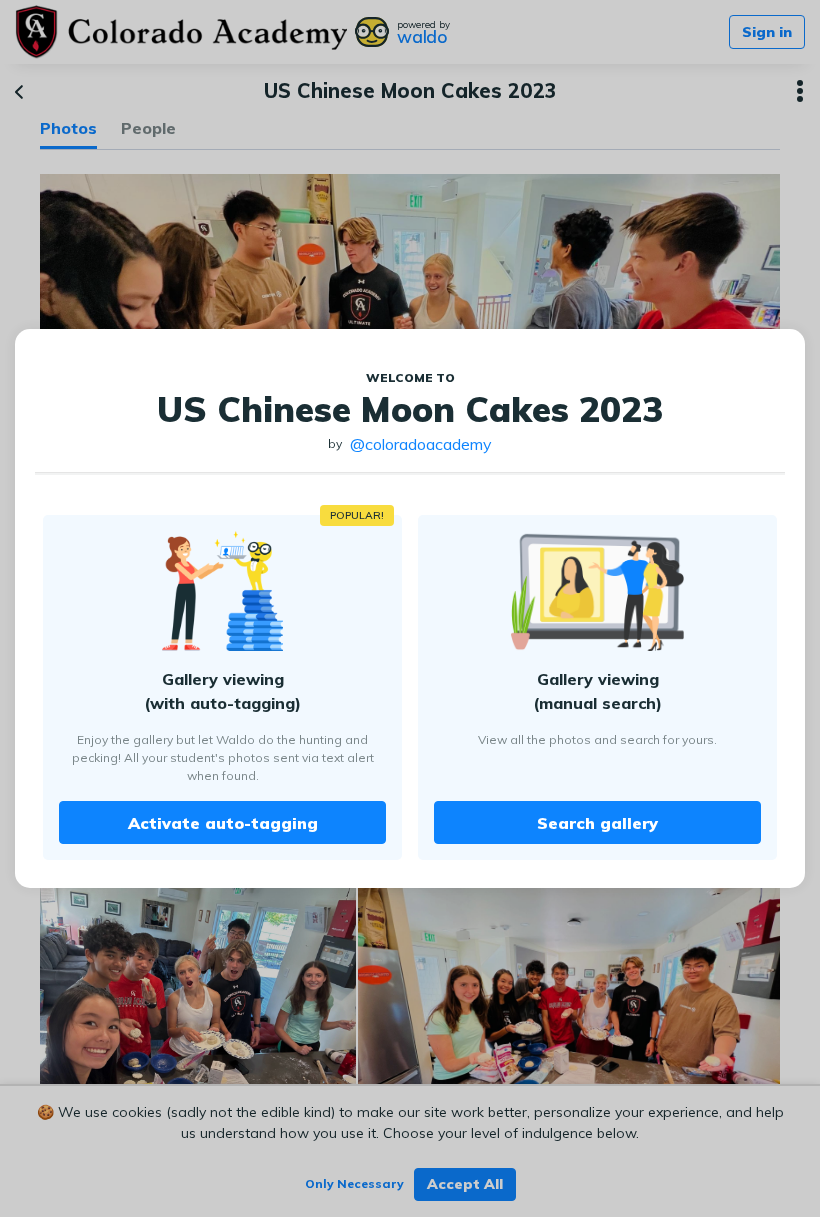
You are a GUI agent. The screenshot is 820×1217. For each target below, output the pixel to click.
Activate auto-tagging (223, 823)
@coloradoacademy (421, 444)
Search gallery (597, 823)
